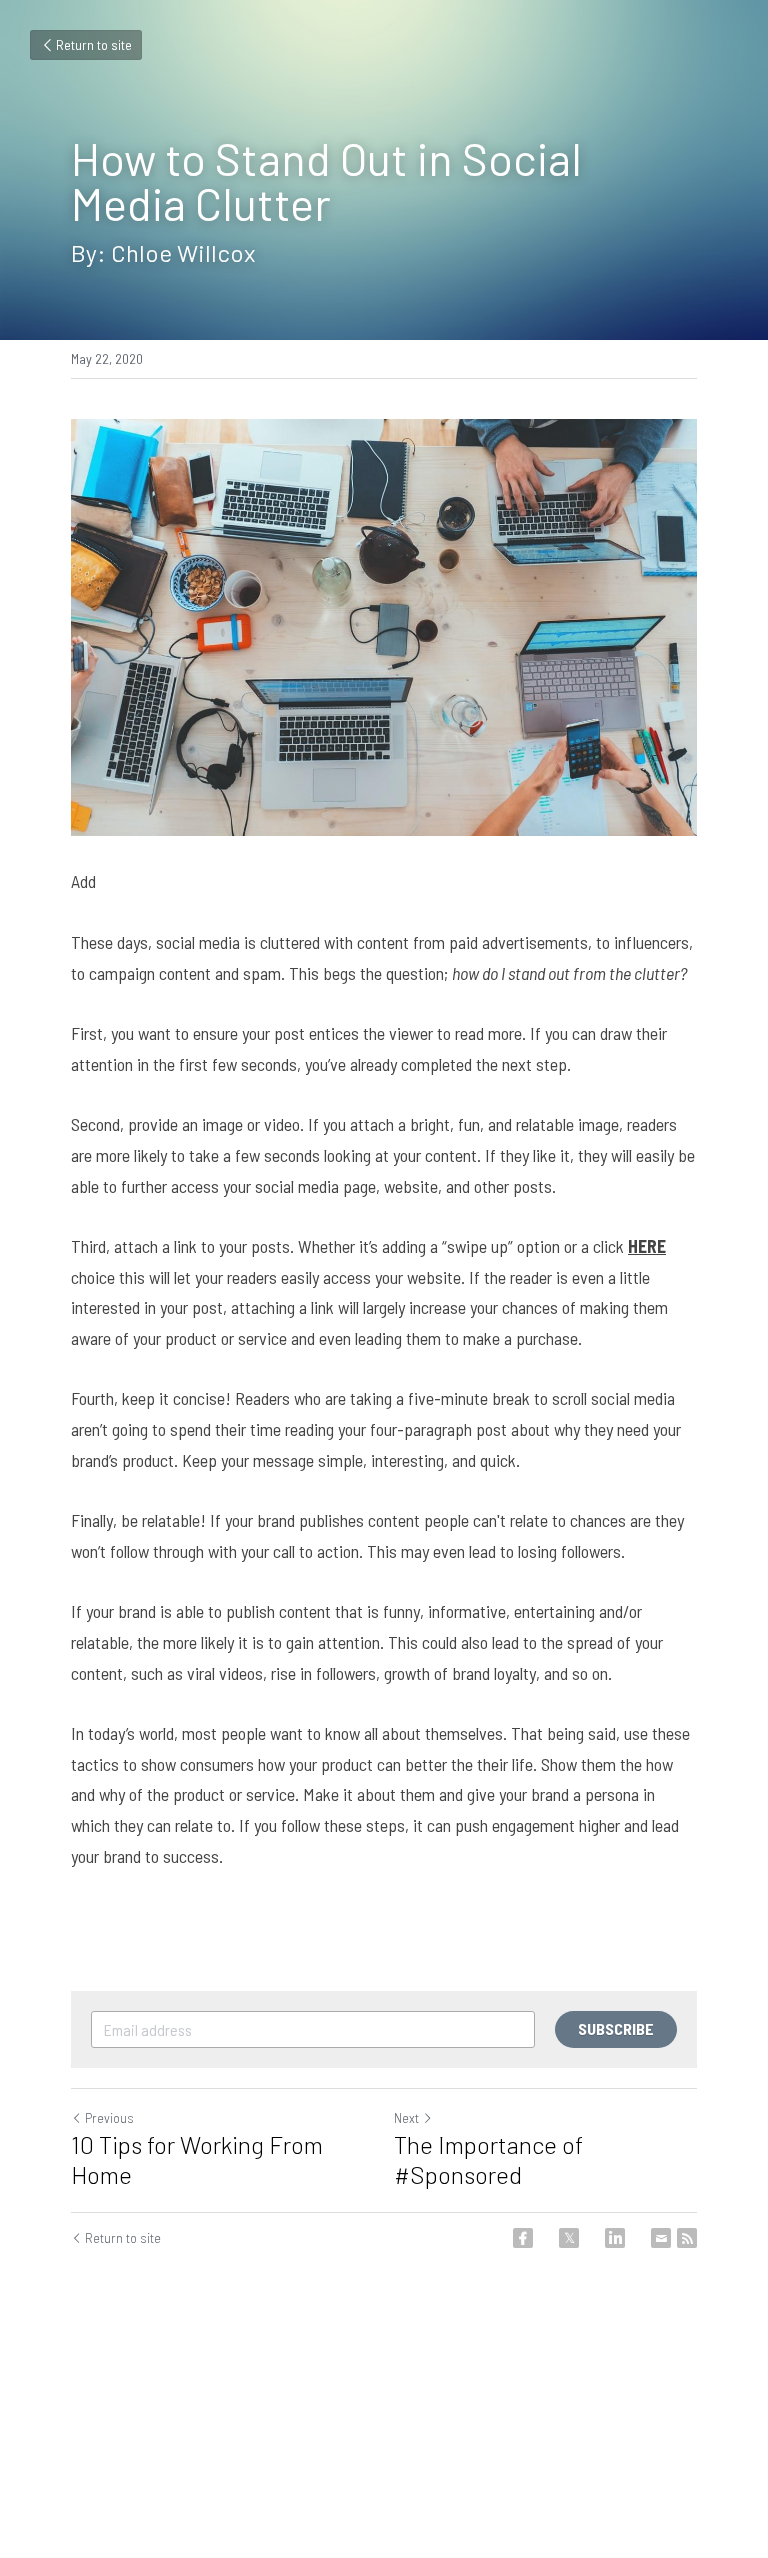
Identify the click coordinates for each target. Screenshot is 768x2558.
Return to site (94, 44)
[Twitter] (569, 2238)
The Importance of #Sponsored (488, 2159)
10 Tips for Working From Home (197, 2159)
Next (406, 2117)
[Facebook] (523, 2238)
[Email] (661, 2238)
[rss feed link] (687, 2238)
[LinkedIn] (615, 2238)
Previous (109, 2117)
